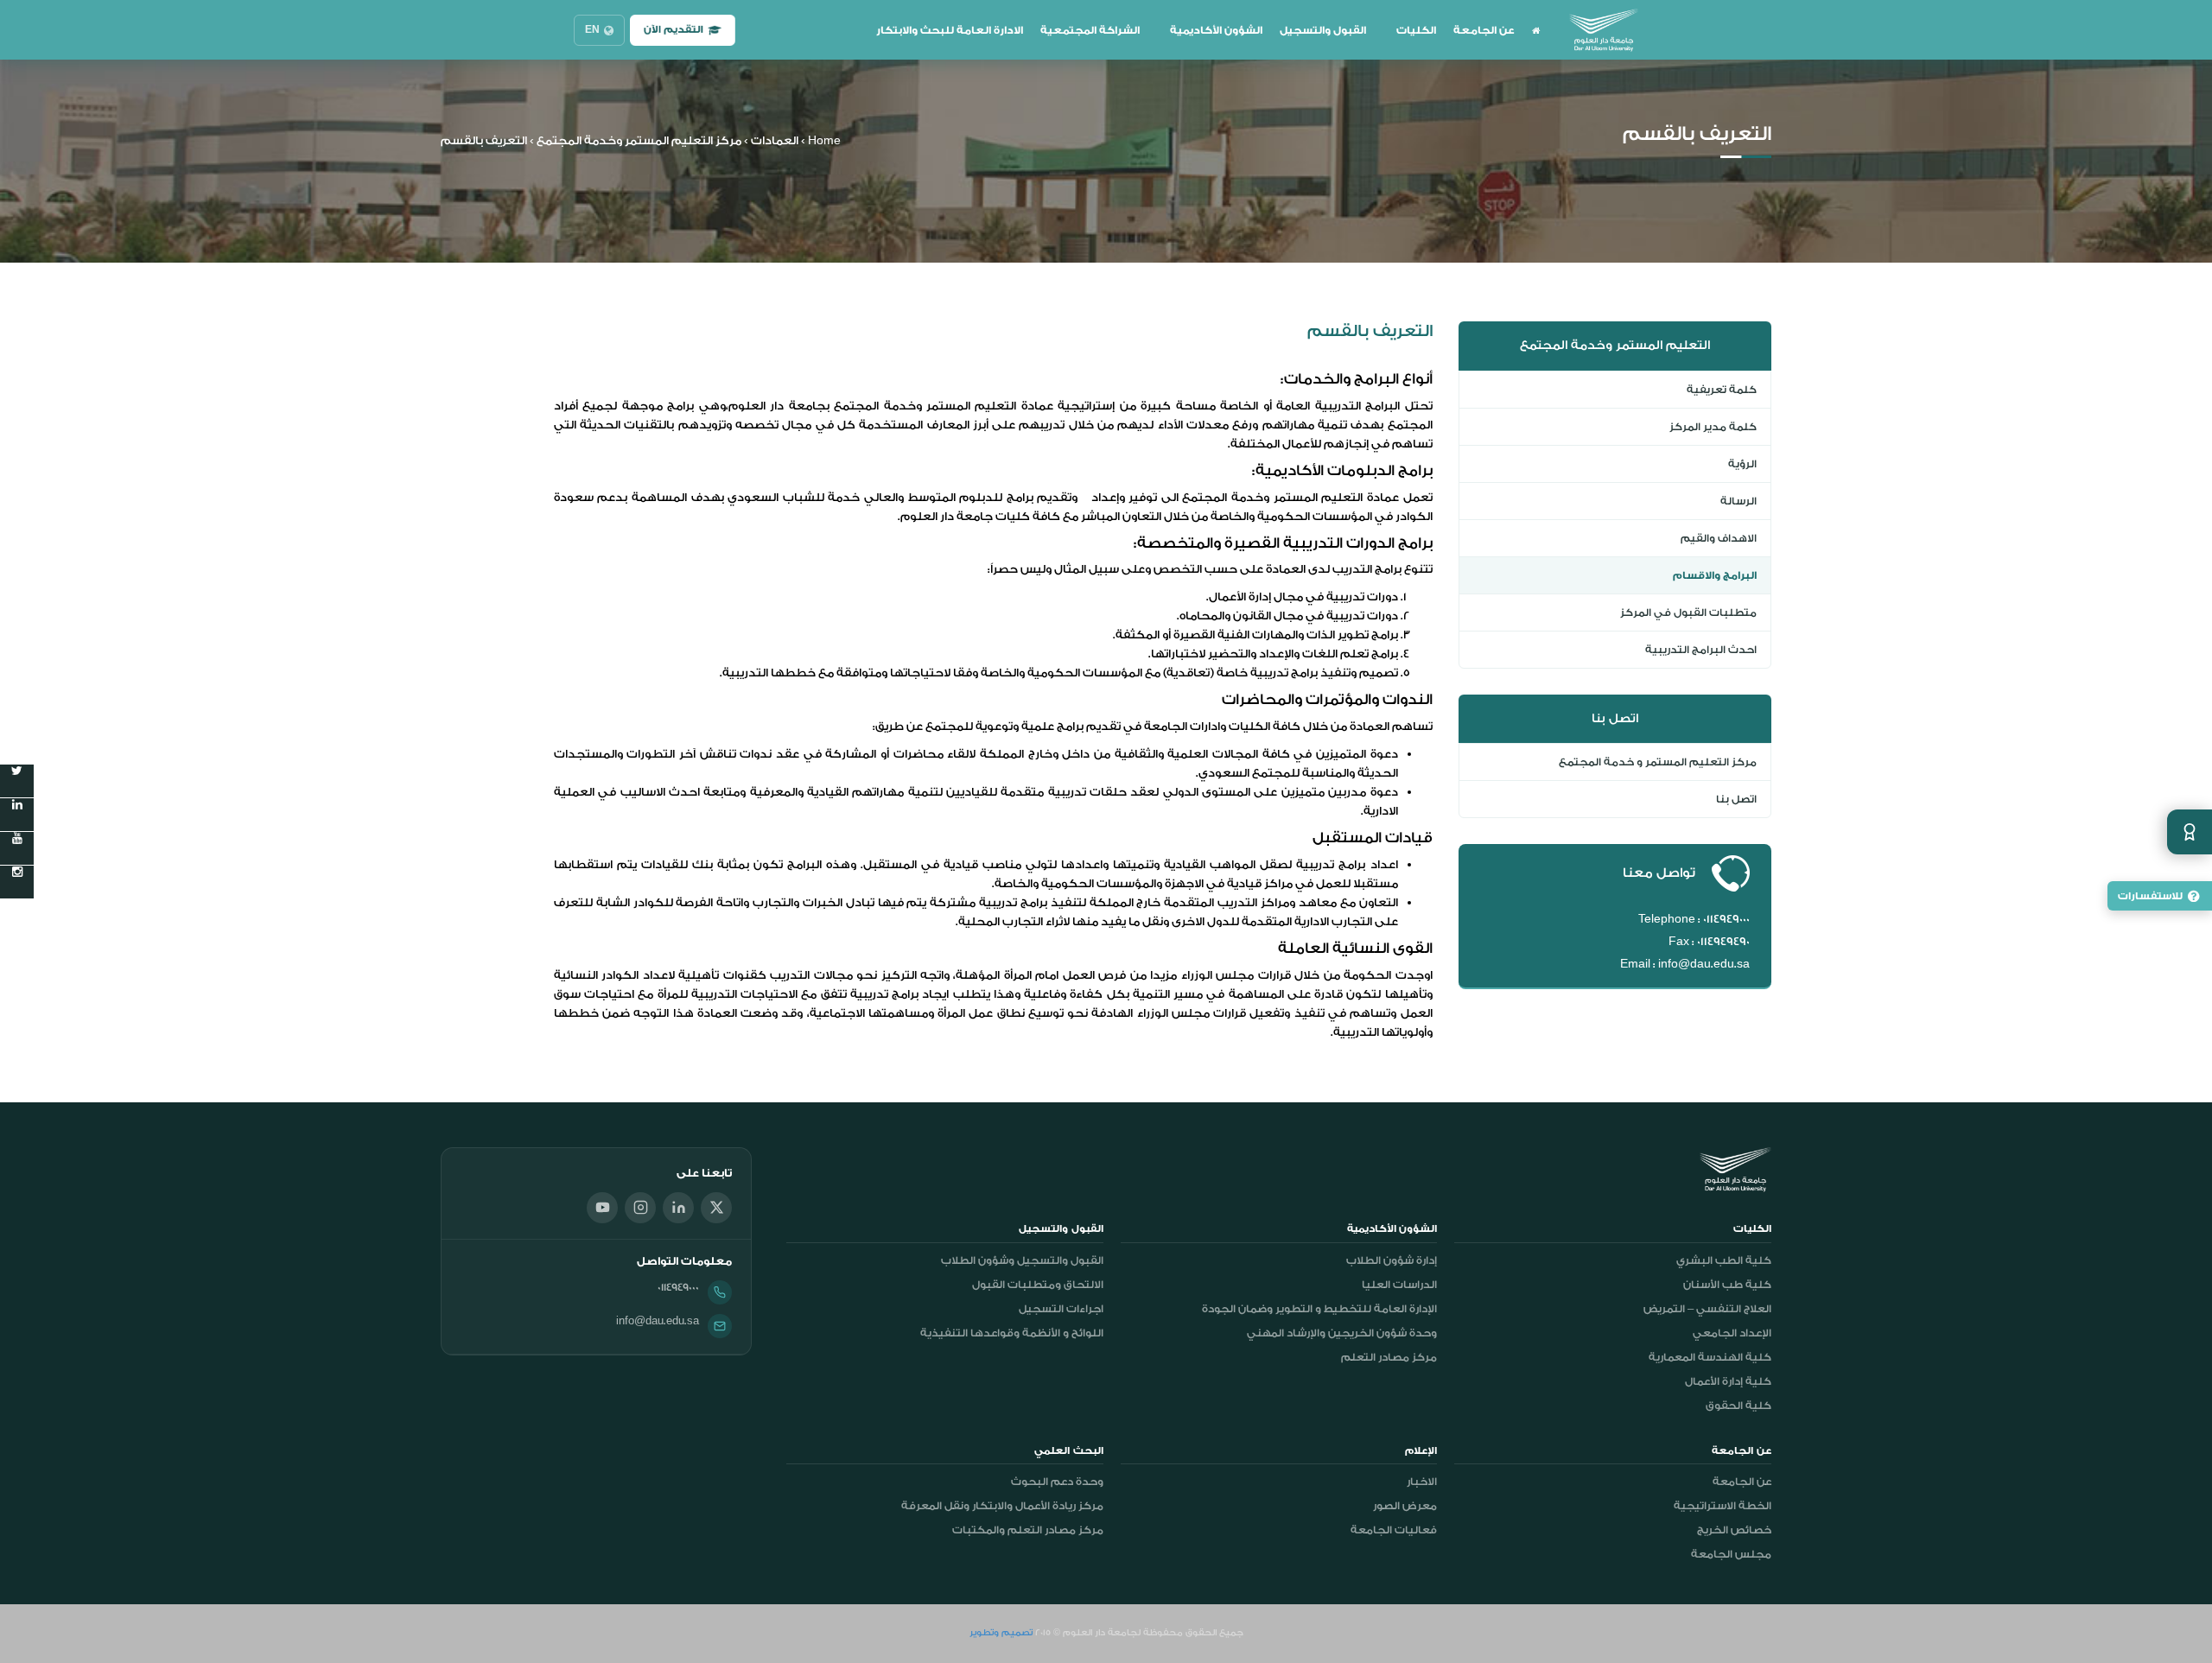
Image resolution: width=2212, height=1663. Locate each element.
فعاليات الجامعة (1394, 1530)
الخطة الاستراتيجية (1723, 1506)
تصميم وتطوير (1001, 1633)
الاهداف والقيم (1719, 538)
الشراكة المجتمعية (1090, 30)
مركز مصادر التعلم (1389, 1357)
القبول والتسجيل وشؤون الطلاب (1022, 1260)
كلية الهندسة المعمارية (1710, 1357)
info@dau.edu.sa (658, 1321)
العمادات (775, 140)
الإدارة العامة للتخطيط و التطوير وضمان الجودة (1319, 1309)
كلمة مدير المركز (1713, 427)
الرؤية (1742, 464)
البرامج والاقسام (1715, 575)
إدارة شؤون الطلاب (1392, 1260)
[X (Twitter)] (716, 1208)
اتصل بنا (1736, 799)
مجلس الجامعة (1731, 1554)
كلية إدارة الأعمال (1728, 1381)
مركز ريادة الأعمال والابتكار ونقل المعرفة (1002, 1506)
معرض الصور (1405, 1506)
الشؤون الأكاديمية (1216, 30)
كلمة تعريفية (1722, 390)
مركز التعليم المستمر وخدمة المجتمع (639, 140)
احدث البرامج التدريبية (1701, 650)
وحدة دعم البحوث (1057, 1482)
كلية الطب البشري (1724, 1260)
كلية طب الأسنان (1727, 1285)
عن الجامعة (1484, 30)
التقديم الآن (673, 30)
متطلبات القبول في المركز (1688, 613)
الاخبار (1422, 1482)
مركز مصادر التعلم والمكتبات (1028, 1530)
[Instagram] (640, 1208)
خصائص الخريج (1734, 1530)
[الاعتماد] (2190, 832)
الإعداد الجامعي (1732, 1333)
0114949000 (678, 1287)
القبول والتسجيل (1323, 30)
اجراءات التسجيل (1061, 1309)
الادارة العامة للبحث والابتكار (950, 30)
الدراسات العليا (1399, 1285)
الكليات (1416, 30)
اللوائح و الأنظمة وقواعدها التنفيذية (1012, 1333)
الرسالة (1738, 501)
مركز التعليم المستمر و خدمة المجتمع (1658, 762)
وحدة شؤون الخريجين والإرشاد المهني (1342, 1333)
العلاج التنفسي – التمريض (1707, 1309)
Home (824, 140)
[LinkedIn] (678, 1208)
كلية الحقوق (1738, 1406)
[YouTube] (602, 1208)
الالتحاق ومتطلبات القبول (1038, 1285)
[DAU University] (1604, 30)
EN (592, 30)
